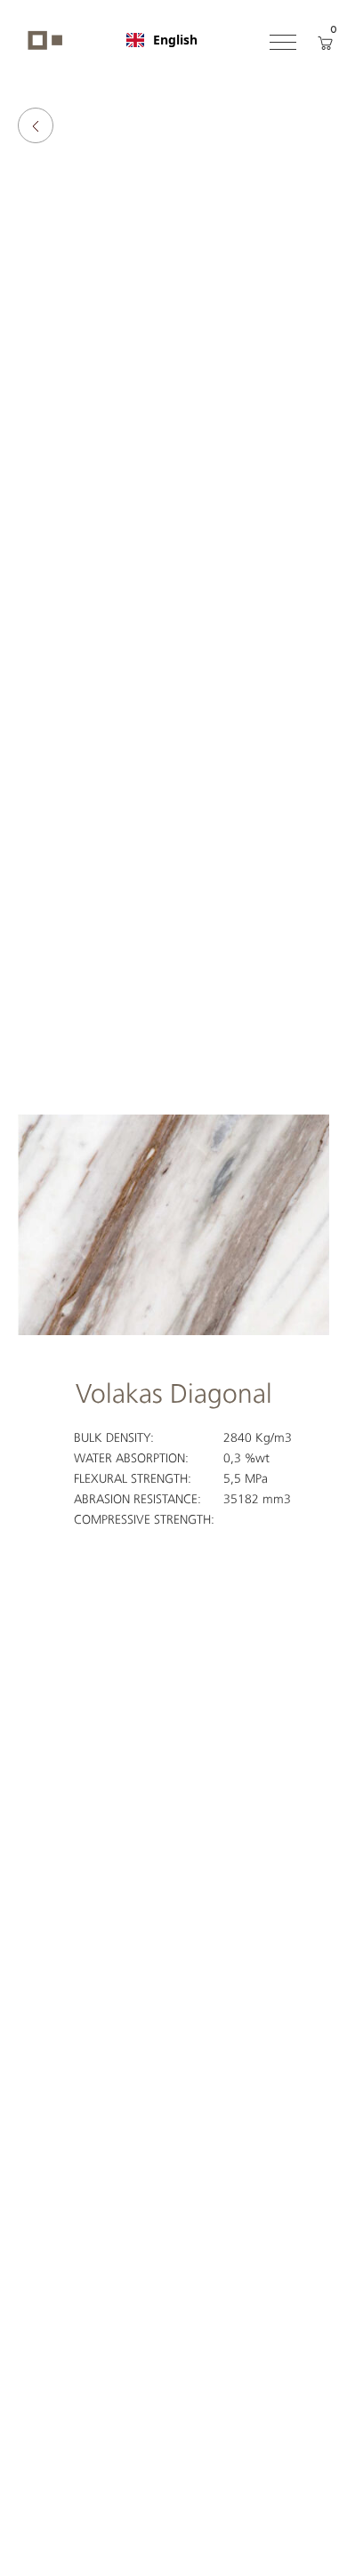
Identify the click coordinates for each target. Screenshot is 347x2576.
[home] (41, 40)
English (175, 40)
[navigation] (162, 40)
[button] (283, 40)
